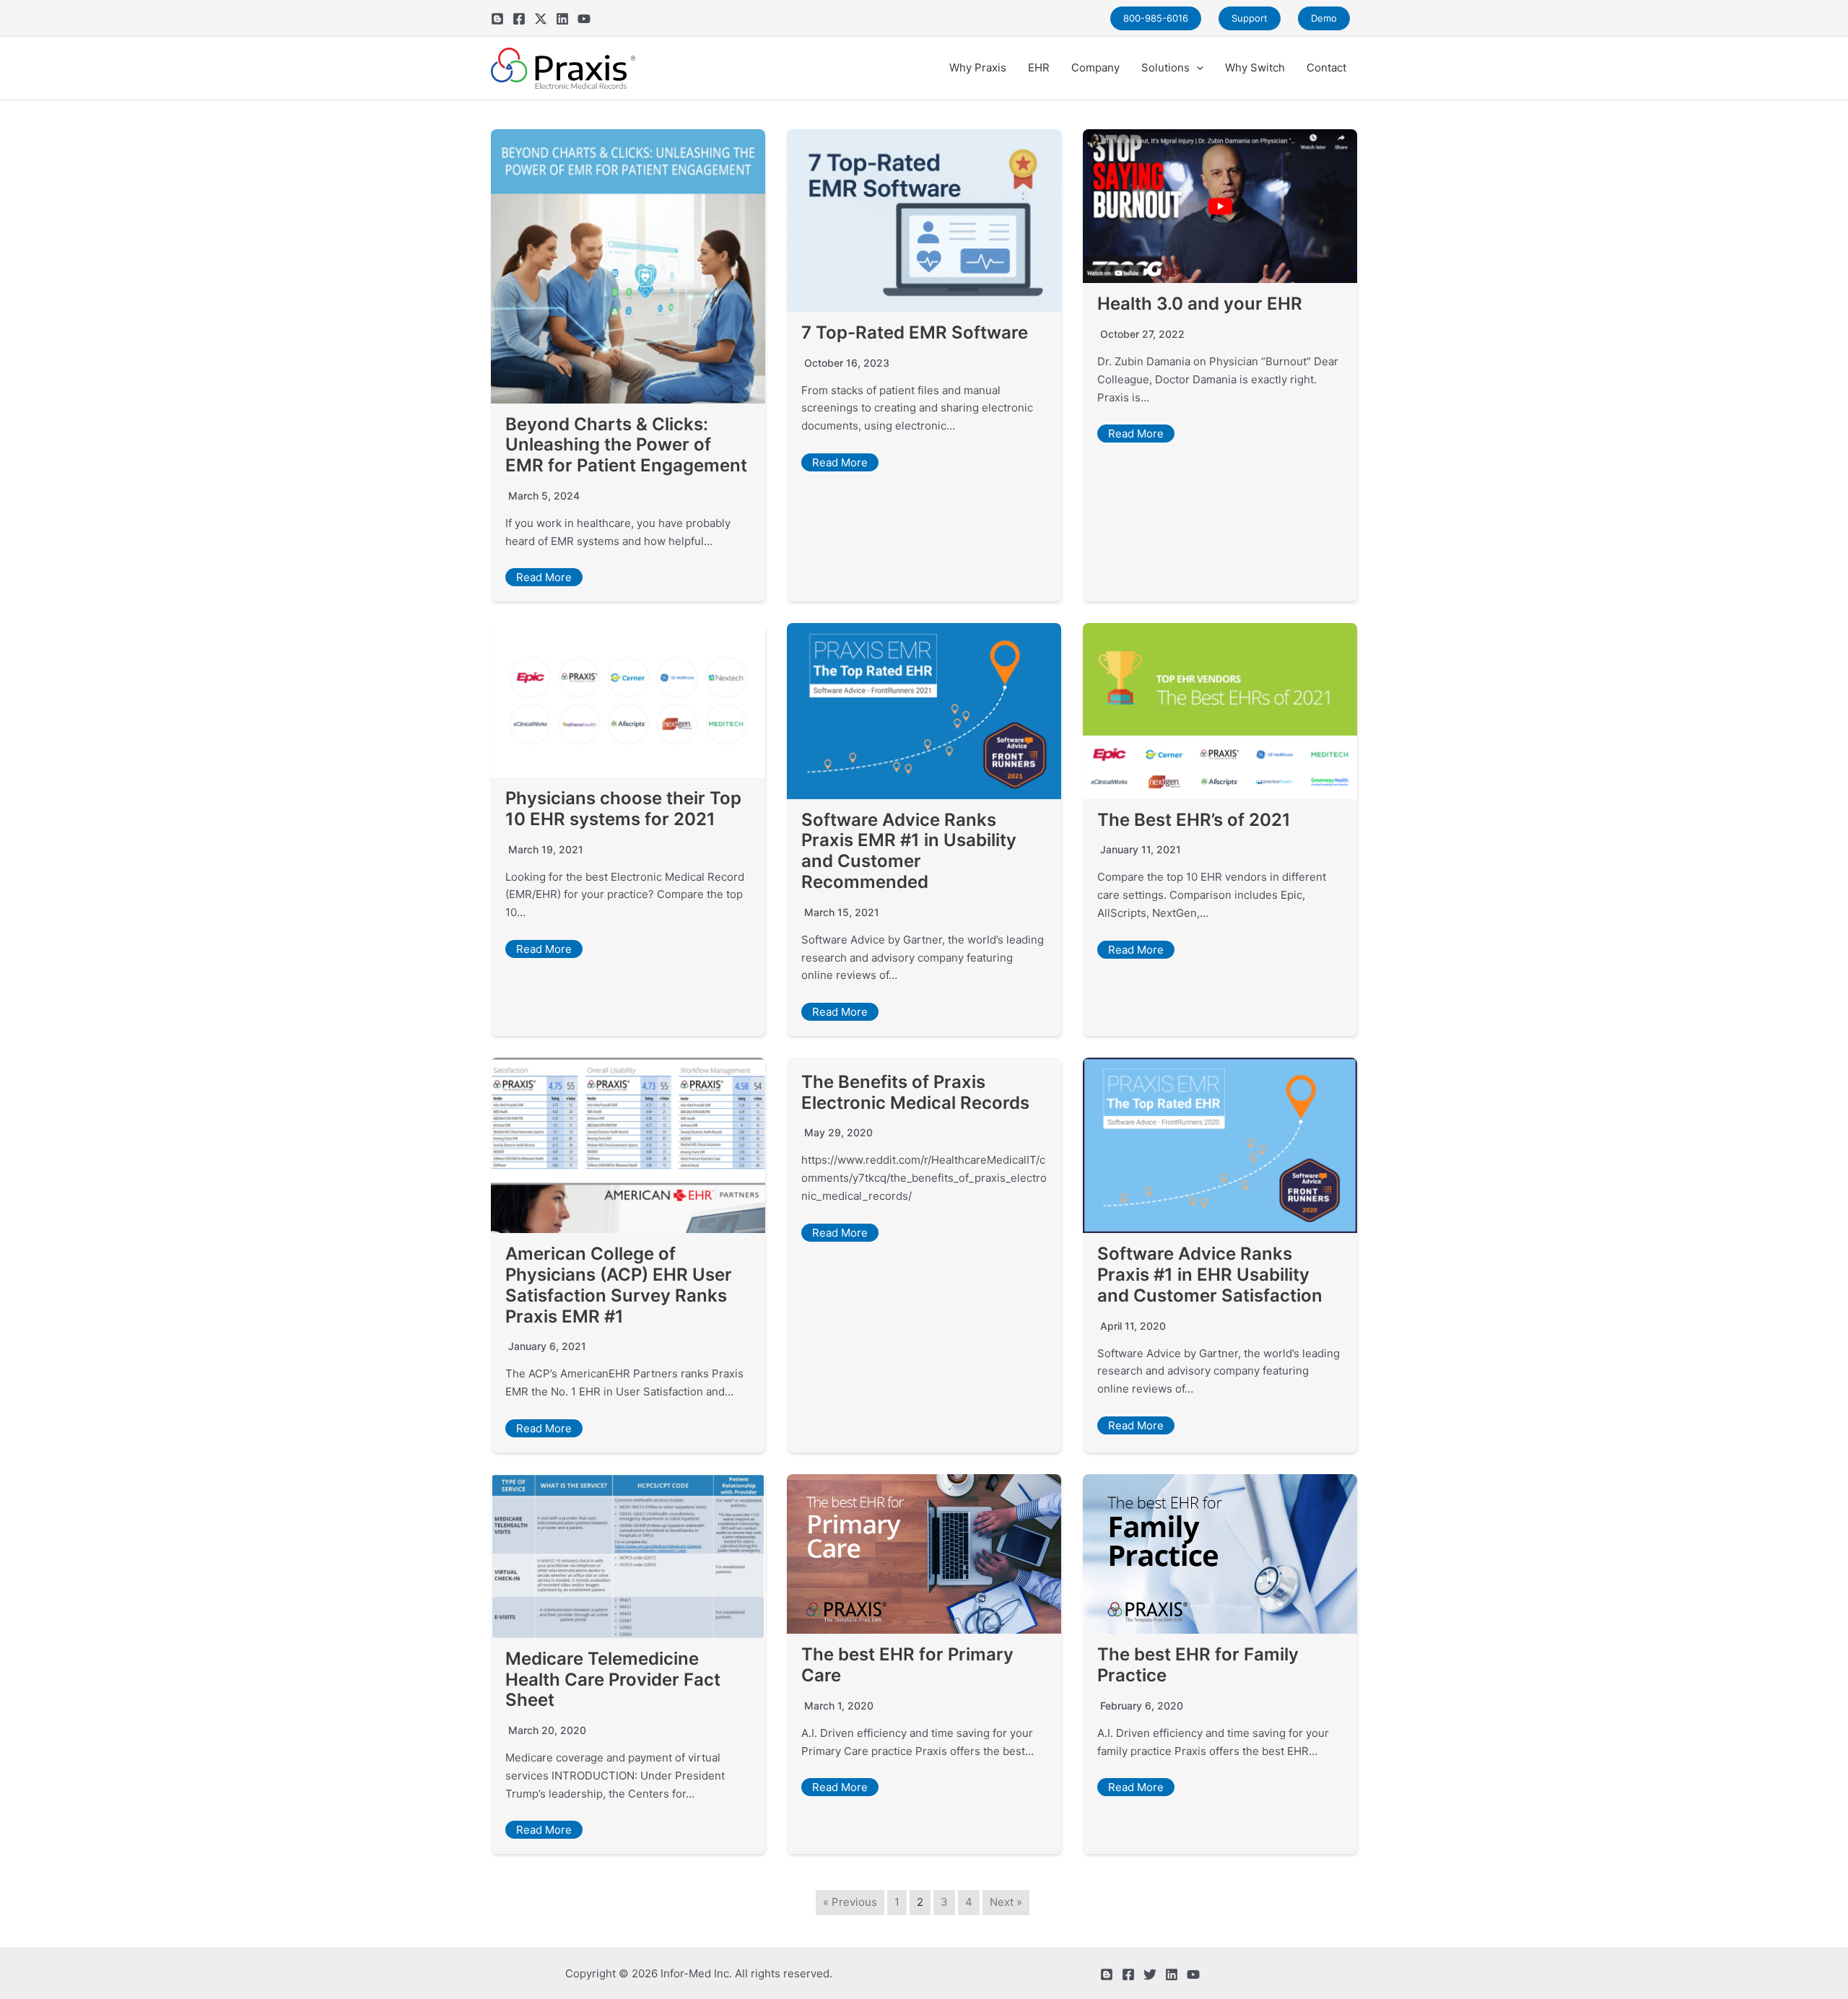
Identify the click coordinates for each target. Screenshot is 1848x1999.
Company (1095, 67)
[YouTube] (584, 19)
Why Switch (1255, 67)
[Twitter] (541, 19)
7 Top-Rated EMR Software (915, 332)
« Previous (850, 1902)
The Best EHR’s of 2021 (1194, 820)
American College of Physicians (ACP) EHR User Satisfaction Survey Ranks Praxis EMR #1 (619, 1285)
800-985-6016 (1156, 18)
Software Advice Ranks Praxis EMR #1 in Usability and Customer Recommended (909, 851)
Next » (1006, 1902)
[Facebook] (519, 19)
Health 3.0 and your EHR (1200, 304)
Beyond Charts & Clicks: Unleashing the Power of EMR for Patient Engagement (626, 445)
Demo (1324, 18)
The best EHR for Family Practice (1198, 1665)
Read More (544, 577)
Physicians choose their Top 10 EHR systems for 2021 (623, 809)
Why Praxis (978, 67)
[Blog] (497, 19)
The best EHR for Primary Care (907, 1665)
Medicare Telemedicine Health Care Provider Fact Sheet (613, 1680)
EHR (1039, 67)
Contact (1326, 67)
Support (1250, 18)
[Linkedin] (562, 19)
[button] (1197, 68)
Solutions (1165, 67)
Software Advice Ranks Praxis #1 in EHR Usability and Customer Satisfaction (1210, 1275)
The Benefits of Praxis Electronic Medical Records (915, 1092)
